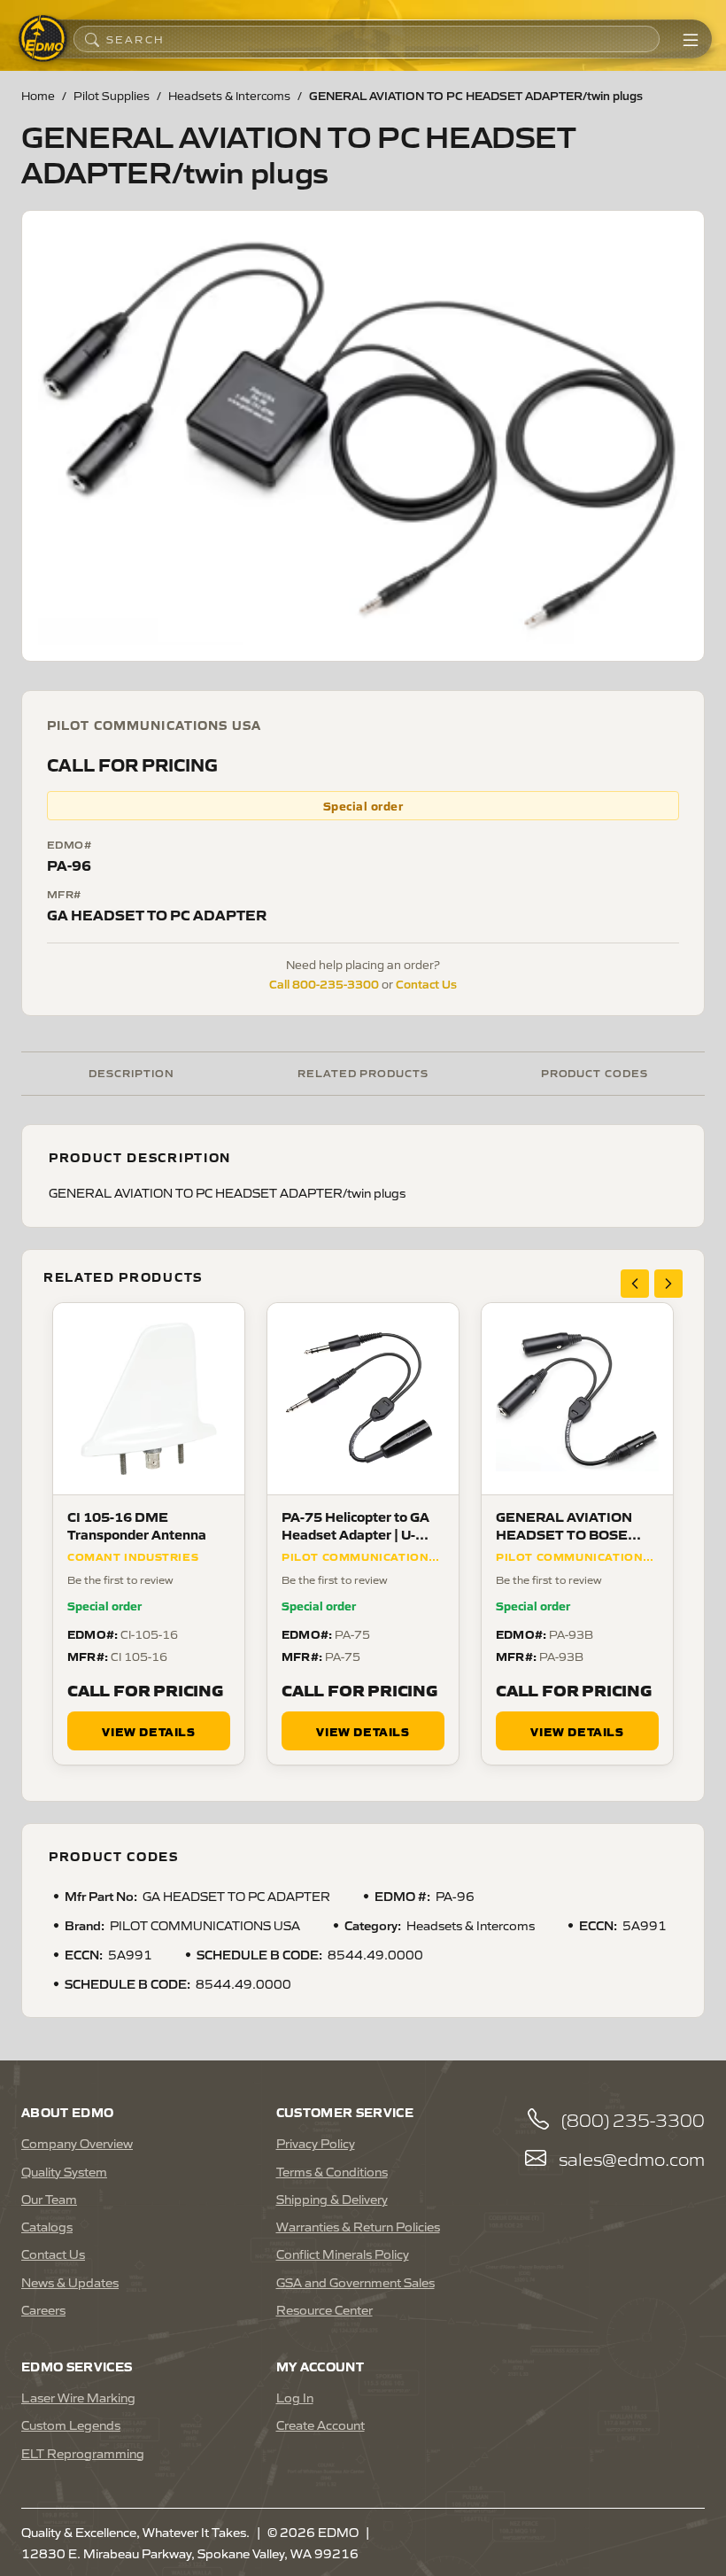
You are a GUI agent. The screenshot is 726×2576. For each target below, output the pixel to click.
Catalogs (47, 2226)
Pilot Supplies (112, 95)
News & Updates (70, 2282)
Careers (43, 2309)
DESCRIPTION (131, 1072)
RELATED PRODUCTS (363, 1072)
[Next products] (668, 1284)
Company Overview (77, 2143)
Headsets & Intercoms (229, 95)
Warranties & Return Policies (358, 2226)
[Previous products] (635, 1284)
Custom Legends (71, 2425)
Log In (295, 2397)
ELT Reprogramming (83, 2453)
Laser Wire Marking (78, 2397)
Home (38, 95)
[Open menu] (691, 39)
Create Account (321, 2425)
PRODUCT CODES (595, 1072)
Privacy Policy (316, 2143)
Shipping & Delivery (332, 2199)
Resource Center (324, 2309)
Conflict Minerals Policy (343, 2254)
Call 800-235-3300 (324, 983)
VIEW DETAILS (148, 1731)
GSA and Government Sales (355, 2282)
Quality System (64, 2171)
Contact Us (426, 983)
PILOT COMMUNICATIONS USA (154, 725)
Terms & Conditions (332, 2171)
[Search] (92, 39)
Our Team (49, 2199)
